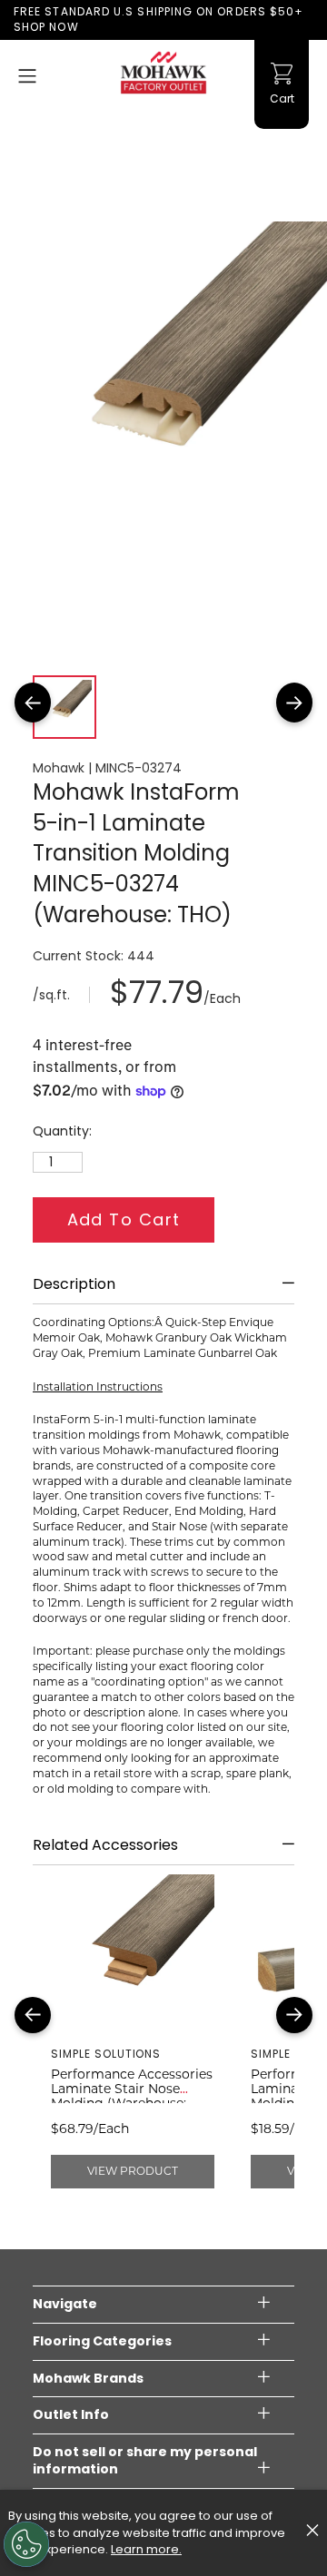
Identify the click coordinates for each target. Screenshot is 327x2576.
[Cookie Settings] (26, 2544)
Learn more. (146, 2549)
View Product (133, 2171)
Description (74, 1284)
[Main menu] (27, 76)
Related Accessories (105, 1845)
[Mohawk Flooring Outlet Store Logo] (163, 73)
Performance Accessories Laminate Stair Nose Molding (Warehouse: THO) (132, 2096)
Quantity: (62, 1131)
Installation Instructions (98, 1386)
